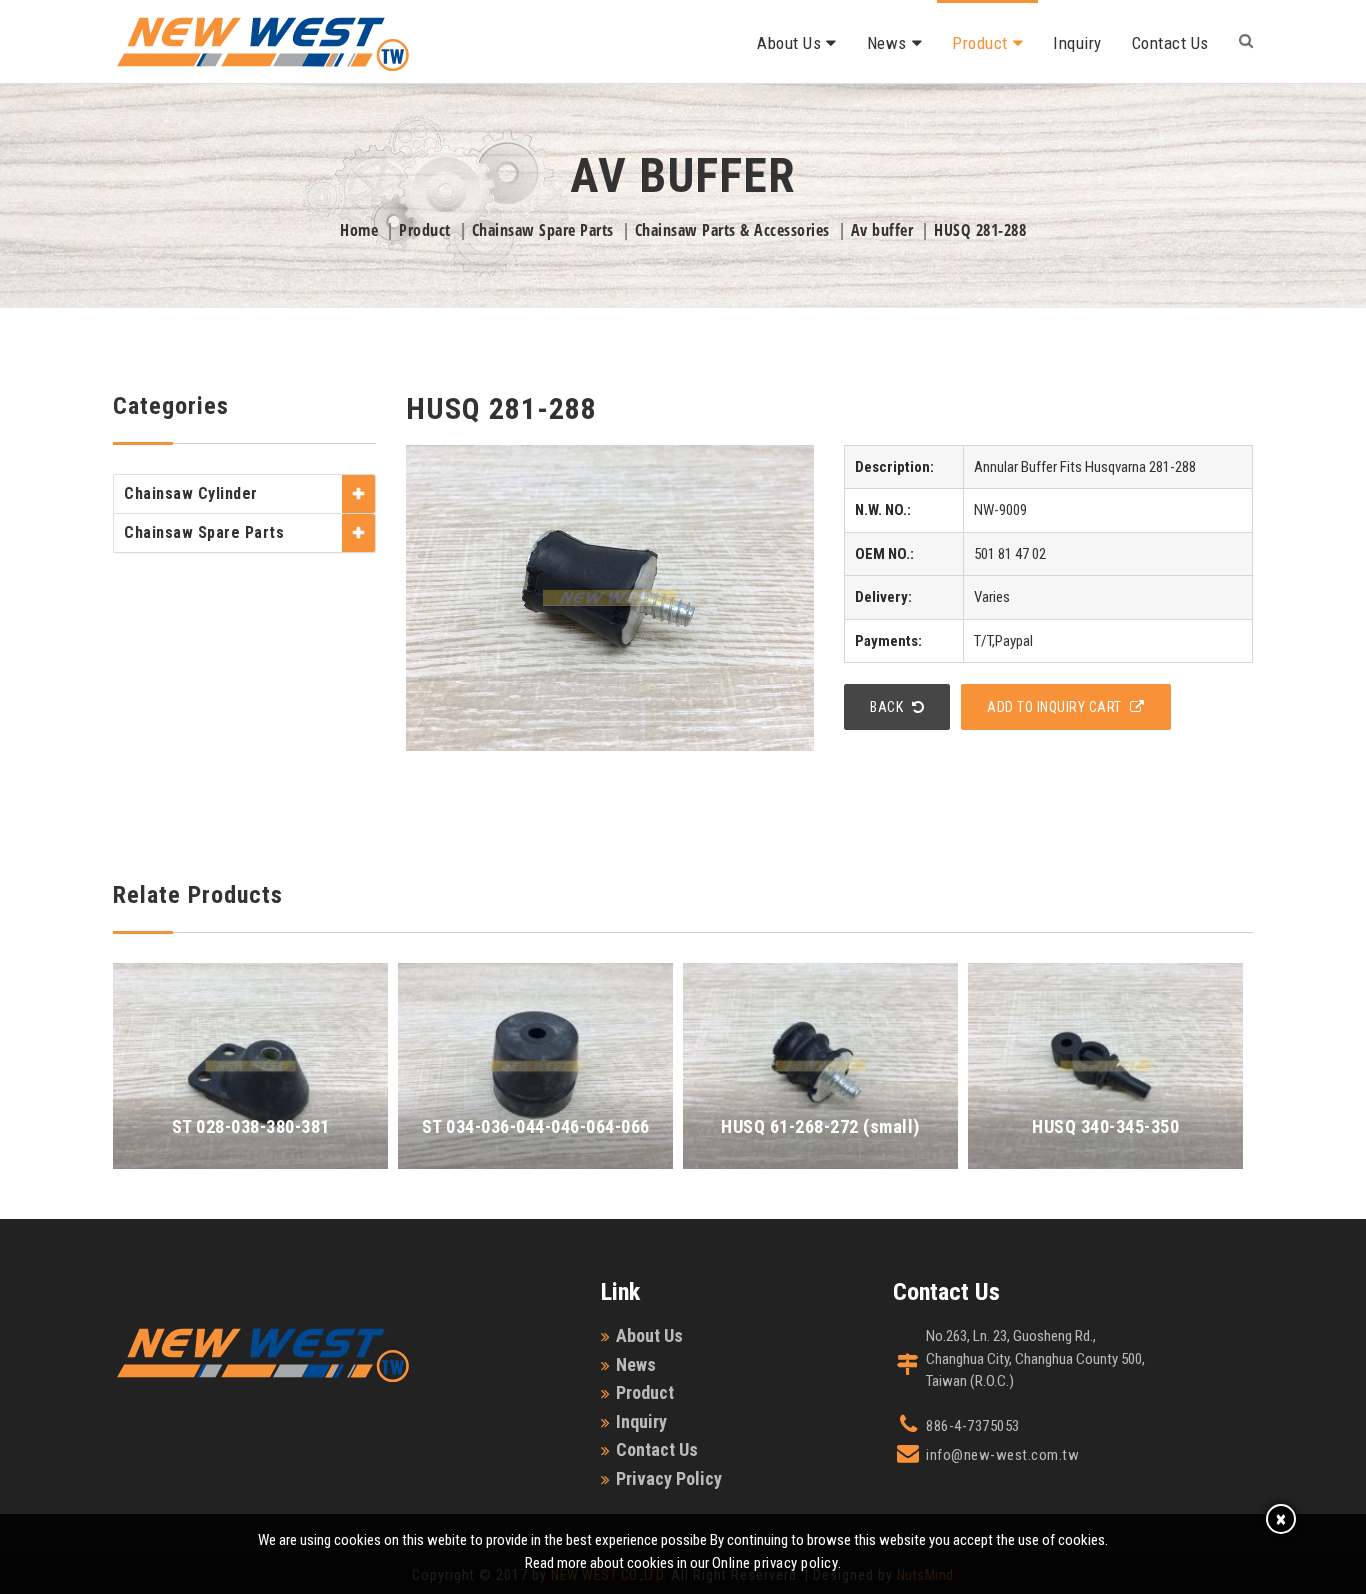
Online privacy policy (775, 1563)
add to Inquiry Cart (1056, 707)
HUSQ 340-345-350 (1105, 1126)
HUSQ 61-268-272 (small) (820, 1126)
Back (888, 707)
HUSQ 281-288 (980, 230)
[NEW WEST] (263, 35)
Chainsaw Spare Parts (543, 230)
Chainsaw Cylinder (191, 493)
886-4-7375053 (973, 1426)
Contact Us (1170, 43)
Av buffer (882, 230)
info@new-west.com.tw (1002, 1455)
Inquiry (1077, 43)
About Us (789, 43)
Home (359, 230)
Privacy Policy (669, 1478)
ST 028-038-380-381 (251, 1126)
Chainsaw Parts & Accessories (732, 230)
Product (980, 43)
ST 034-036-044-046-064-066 (536, 1126)
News (887, 43)
